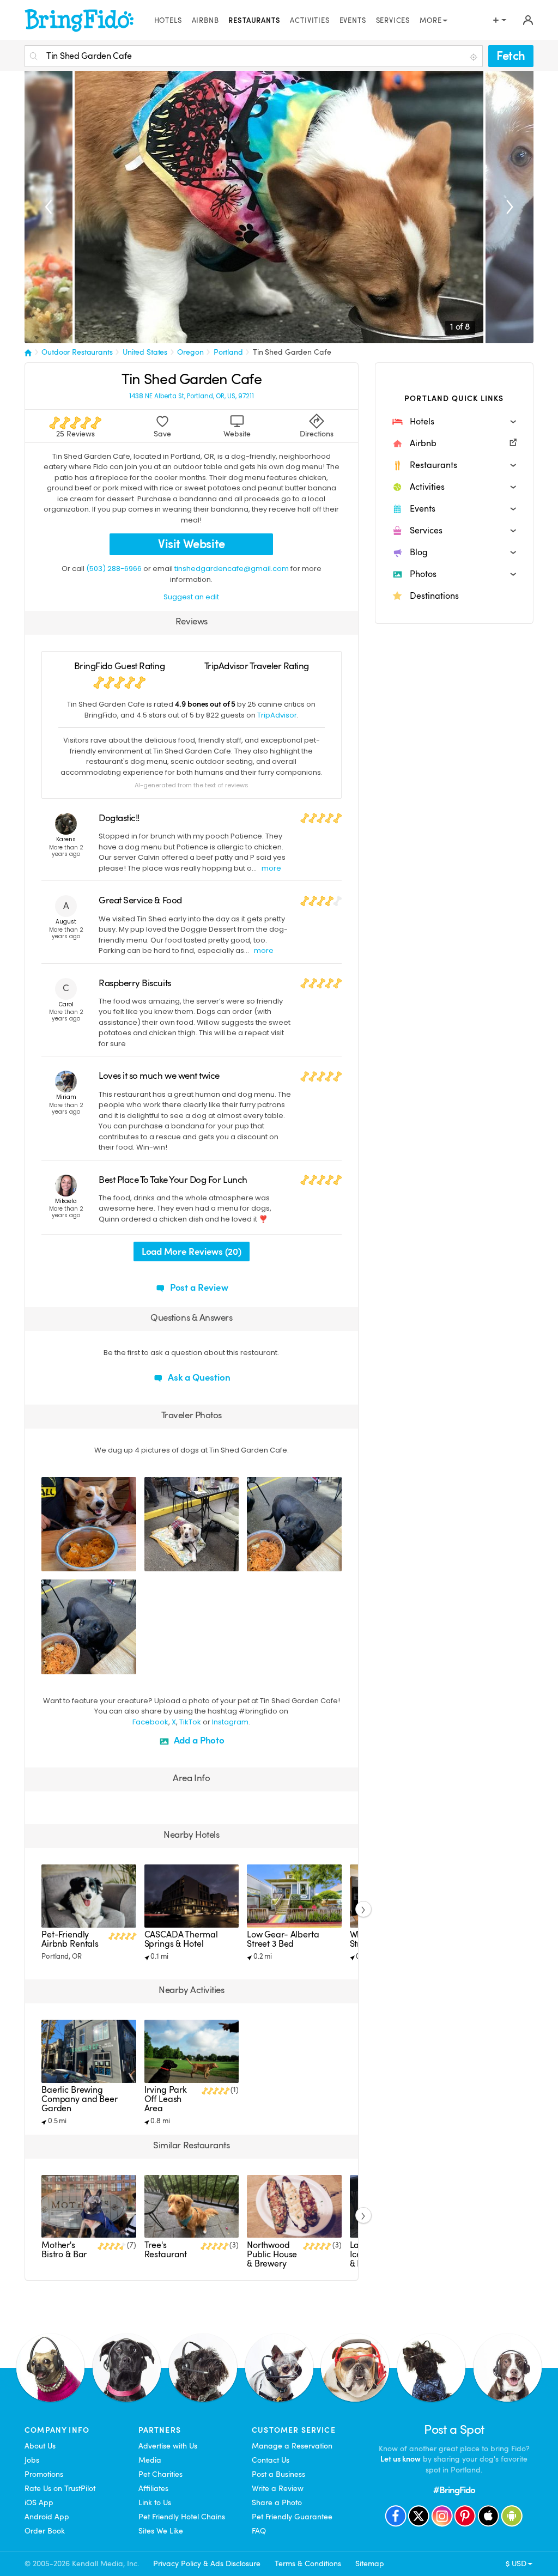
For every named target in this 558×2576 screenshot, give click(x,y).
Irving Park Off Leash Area (166, 2099)
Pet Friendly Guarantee (292, 2517)
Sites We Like (161, 2531)
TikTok (190, 1722)
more (271, 868)
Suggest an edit (191, 597)
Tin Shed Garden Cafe (292, 352)
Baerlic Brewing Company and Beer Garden (80, 2099)
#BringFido (454, 2490)
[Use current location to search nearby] (475, 57)
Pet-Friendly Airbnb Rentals (70, 1939)
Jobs (32, 2460)
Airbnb (205, 21)
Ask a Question (198, 1378)
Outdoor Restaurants (77, 352)
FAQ (259, 2531)
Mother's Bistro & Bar (64, 2250)
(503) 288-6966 (114, 569)
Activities (310, 21)
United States (145, 352)
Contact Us (271, 2460)
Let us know (401, 2459)
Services (393, 21)
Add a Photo (198, 1740)
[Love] (51, 1562)
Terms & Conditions (308, 2563)
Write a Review (278, 2488)
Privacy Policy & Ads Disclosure (207, 2563)
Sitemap (370, 2563)
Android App (47, 2517)
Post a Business (278, 2474)
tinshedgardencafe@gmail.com (232, 569)
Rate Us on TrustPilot (60, 2488)
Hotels (168, 21)
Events (353, 21)
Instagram (230, 1722)
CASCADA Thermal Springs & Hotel (181, 1939)
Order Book (45, 2531)
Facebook (150, 1722)
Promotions (44, 2474)
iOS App (39, 2502)
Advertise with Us (168, 2446)
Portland (228, 352)
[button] (454, 422)
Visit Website (192, 544)
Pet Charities (160, 2474)
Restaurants (254, 21)
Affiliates (153, 2488)
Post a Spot (454, 2430)
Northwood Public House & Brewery (272, 2255)
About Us (40, 2446)
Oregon (190, 352)
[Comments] (69, 1562)
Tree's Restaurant (166, 2250)
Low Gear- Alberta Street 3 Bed (283, 1939)
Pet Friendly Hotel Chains (182, 2517)
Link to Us (155, 2502)
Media (150, 2460)
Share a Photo (277, 2502)
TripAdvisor (277, 715)
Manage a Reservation (292, 2446)
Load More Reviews (191, 1252)
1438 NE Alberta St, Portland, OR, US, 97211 (192, 396)
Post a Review (198, 1288)
